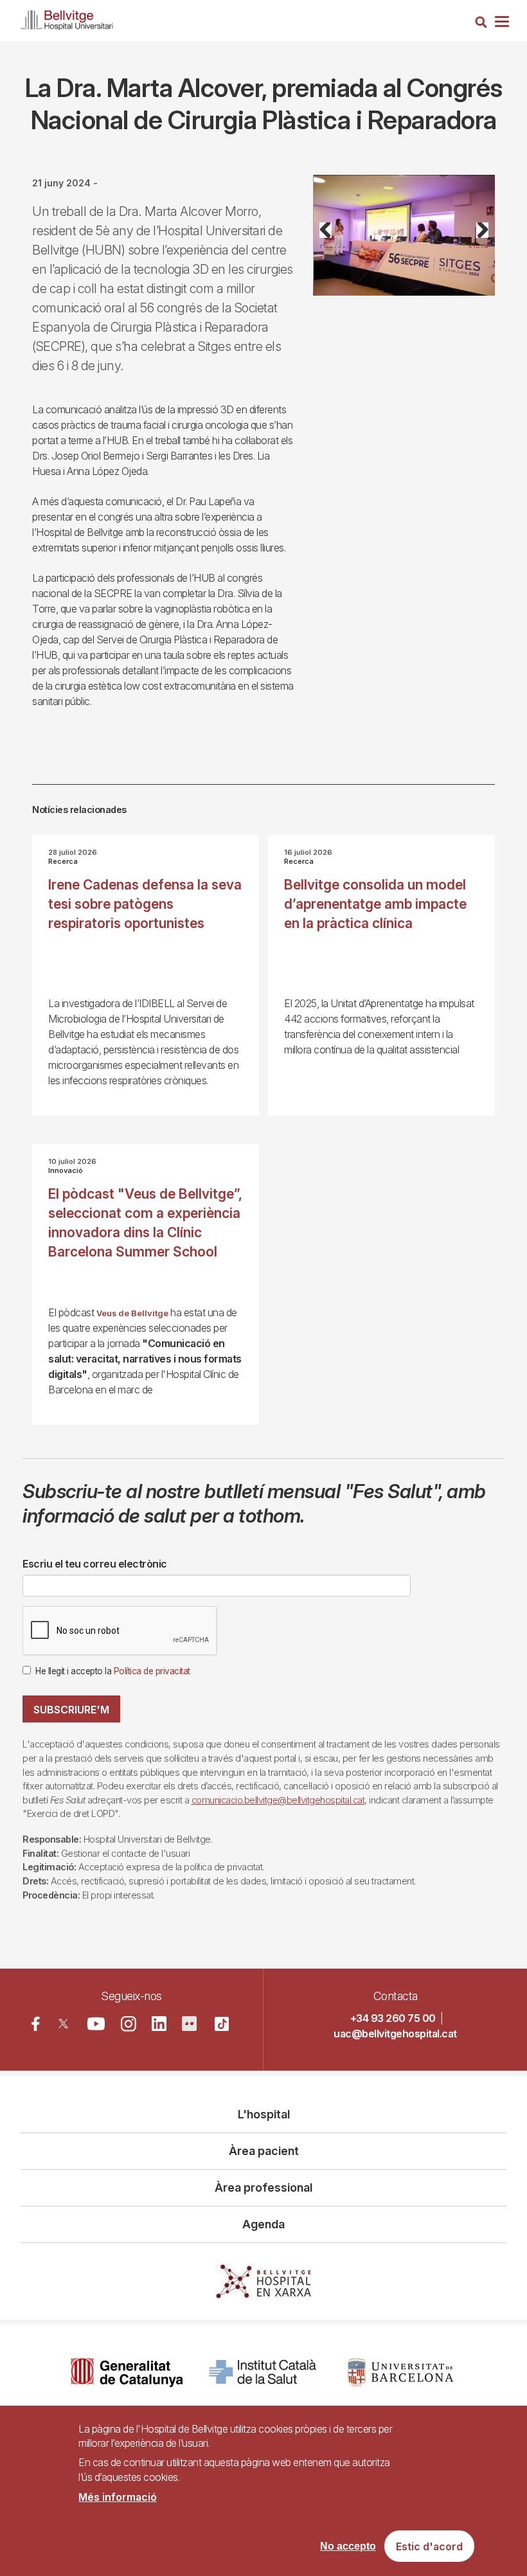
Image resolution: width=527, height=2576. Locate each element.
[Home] (67, 18)
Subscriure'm (71, 1710)
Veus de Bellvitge (132, 1313)
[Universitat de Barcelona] (400, 2373)
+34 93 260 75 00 (393, 2018)
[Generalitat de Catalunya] (127, 2373)
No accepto (348, 2546)
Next (478, 245)
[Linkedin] (159, 2024)
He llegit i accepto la (113, 1671)
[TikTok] (222, 2024)
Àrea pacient (264, 2151)
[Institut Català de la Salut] (264, 2373)
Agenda (263, 2224)
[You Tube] (96, 2024)
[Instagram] (129, 2024)
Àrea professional (263, 2187)
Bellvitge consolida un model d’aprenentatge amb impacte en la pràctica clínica (375, 904)
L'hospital (264, 2114)
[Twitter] (63, 2024)
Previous (332, 245)
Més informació (118, 2497)
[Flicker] (189, 2024)
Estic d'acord (429, 2546)
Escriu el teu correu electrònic (95, 1564)
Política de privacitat (152, 1671)
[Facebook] (36, 2024)
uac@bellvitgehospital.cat (395, 2034)
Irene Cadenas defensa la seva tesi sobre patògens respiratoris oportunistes (145, 904)
